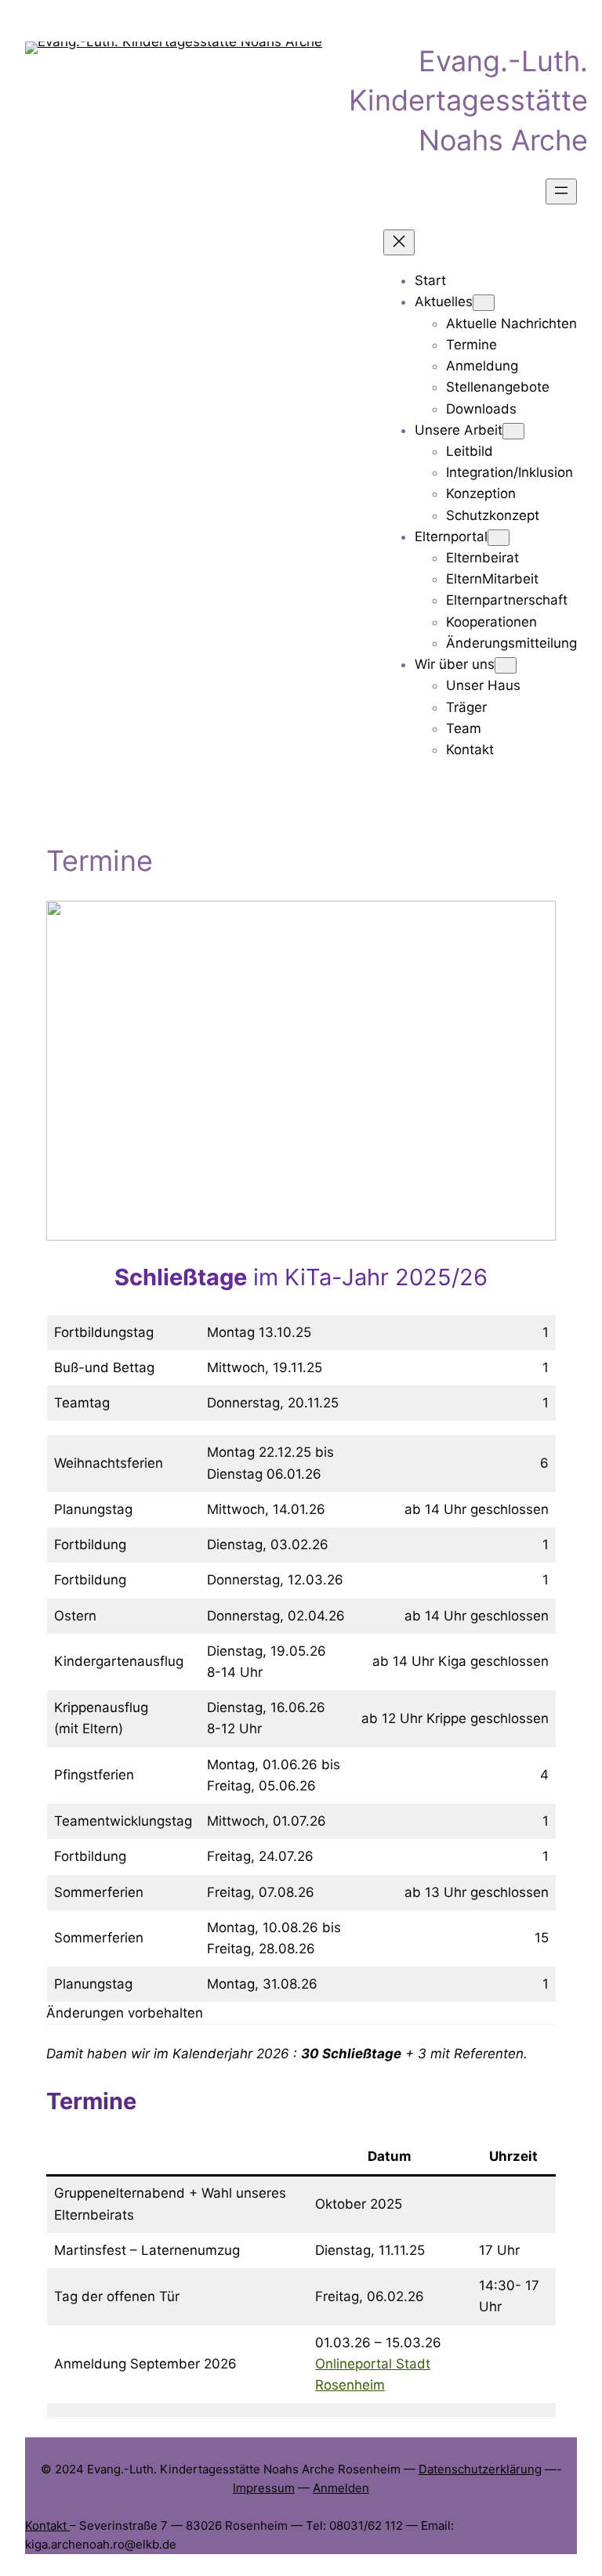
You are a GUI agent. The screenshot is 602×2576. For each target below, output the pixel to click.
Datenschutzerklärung (480, 2469)
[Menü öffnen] (561, 191)
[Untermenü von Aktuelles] (484, 303)
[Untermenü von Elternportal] (499, 538)
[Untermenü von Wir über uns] (506, 665)
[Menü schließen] (399, 242)
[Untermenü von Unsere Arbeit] (513, 431)
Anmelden (341, 2488)
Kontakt (47, 2525)
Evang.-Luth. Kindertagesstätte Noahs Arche (468, 101)
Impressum (264, 2488)
